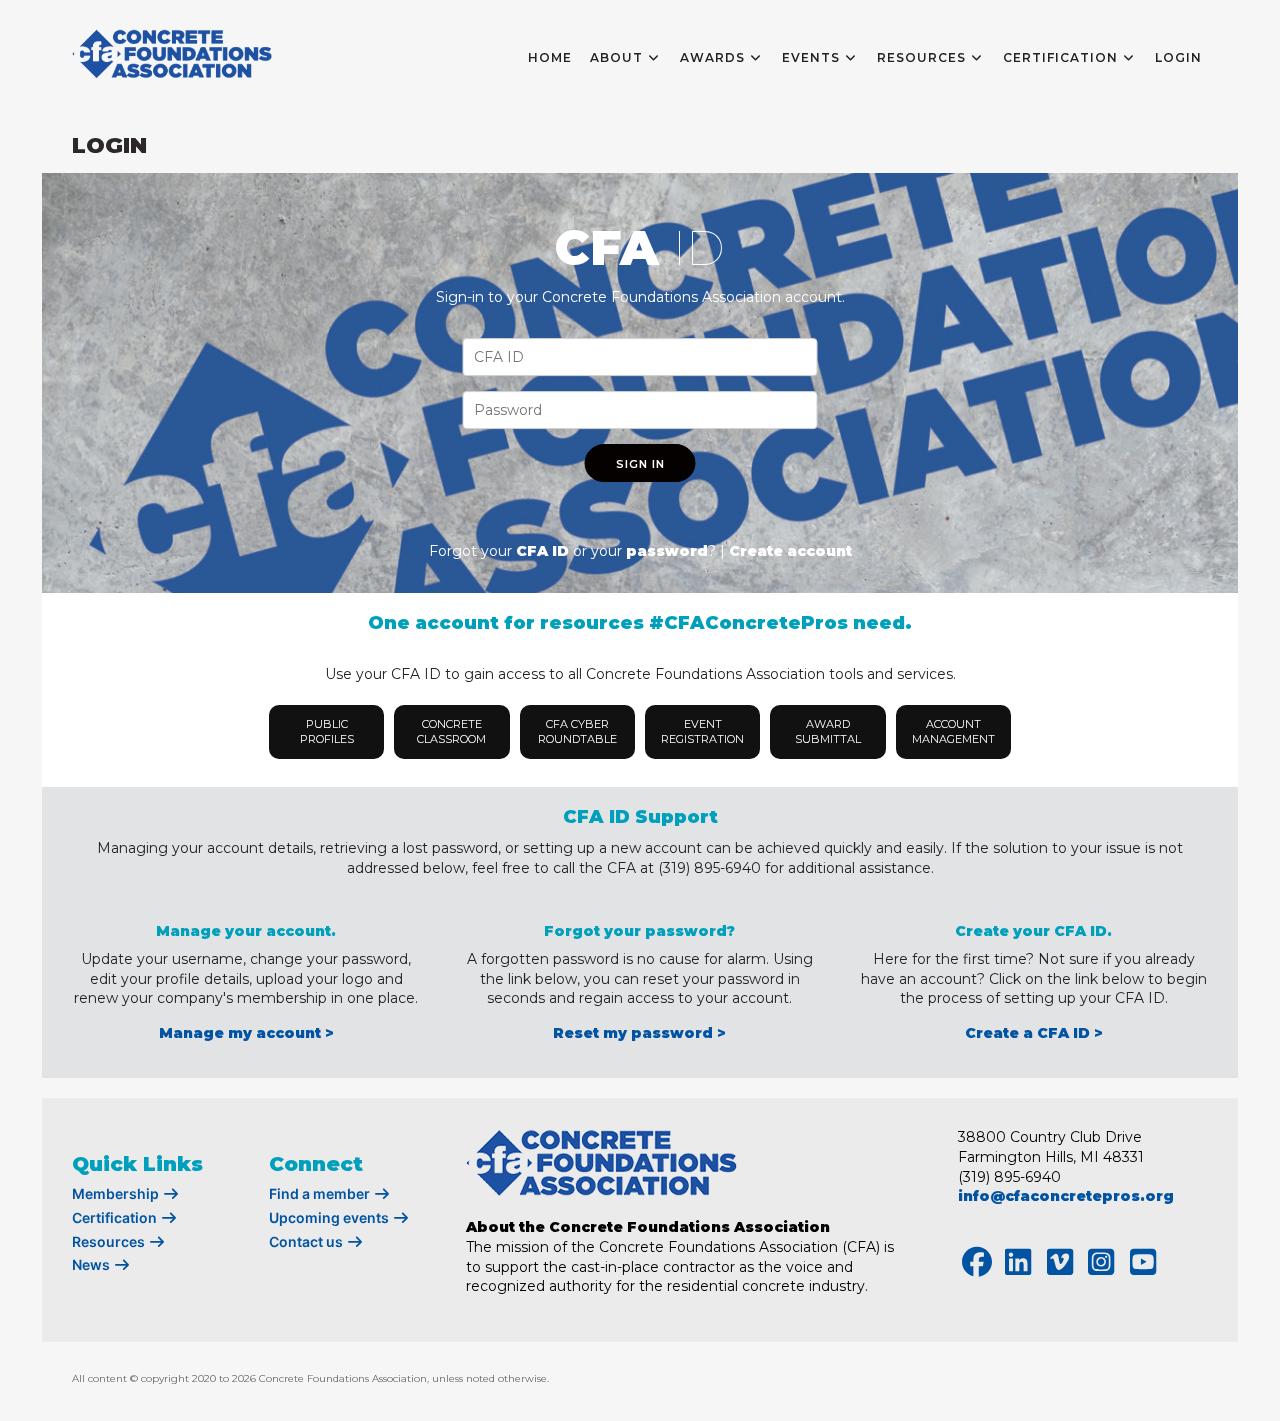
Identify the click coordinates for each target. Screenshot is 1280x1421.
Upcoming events (330, 1217)
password (667, 551)
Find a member (321, 1193)
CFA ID (542, 551)
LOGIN (1178, 57)
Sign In (640, 464)
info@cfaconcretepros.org (1066, 1196)
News (92, 1264)
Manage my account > (246, 1033)
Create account (790, 551)
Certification (116, 1217)
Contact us (307, 1241)
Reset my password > (639, 1033)
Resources (110, 1241)
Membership (117, 1193)
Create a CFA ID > (1034, 1033)
